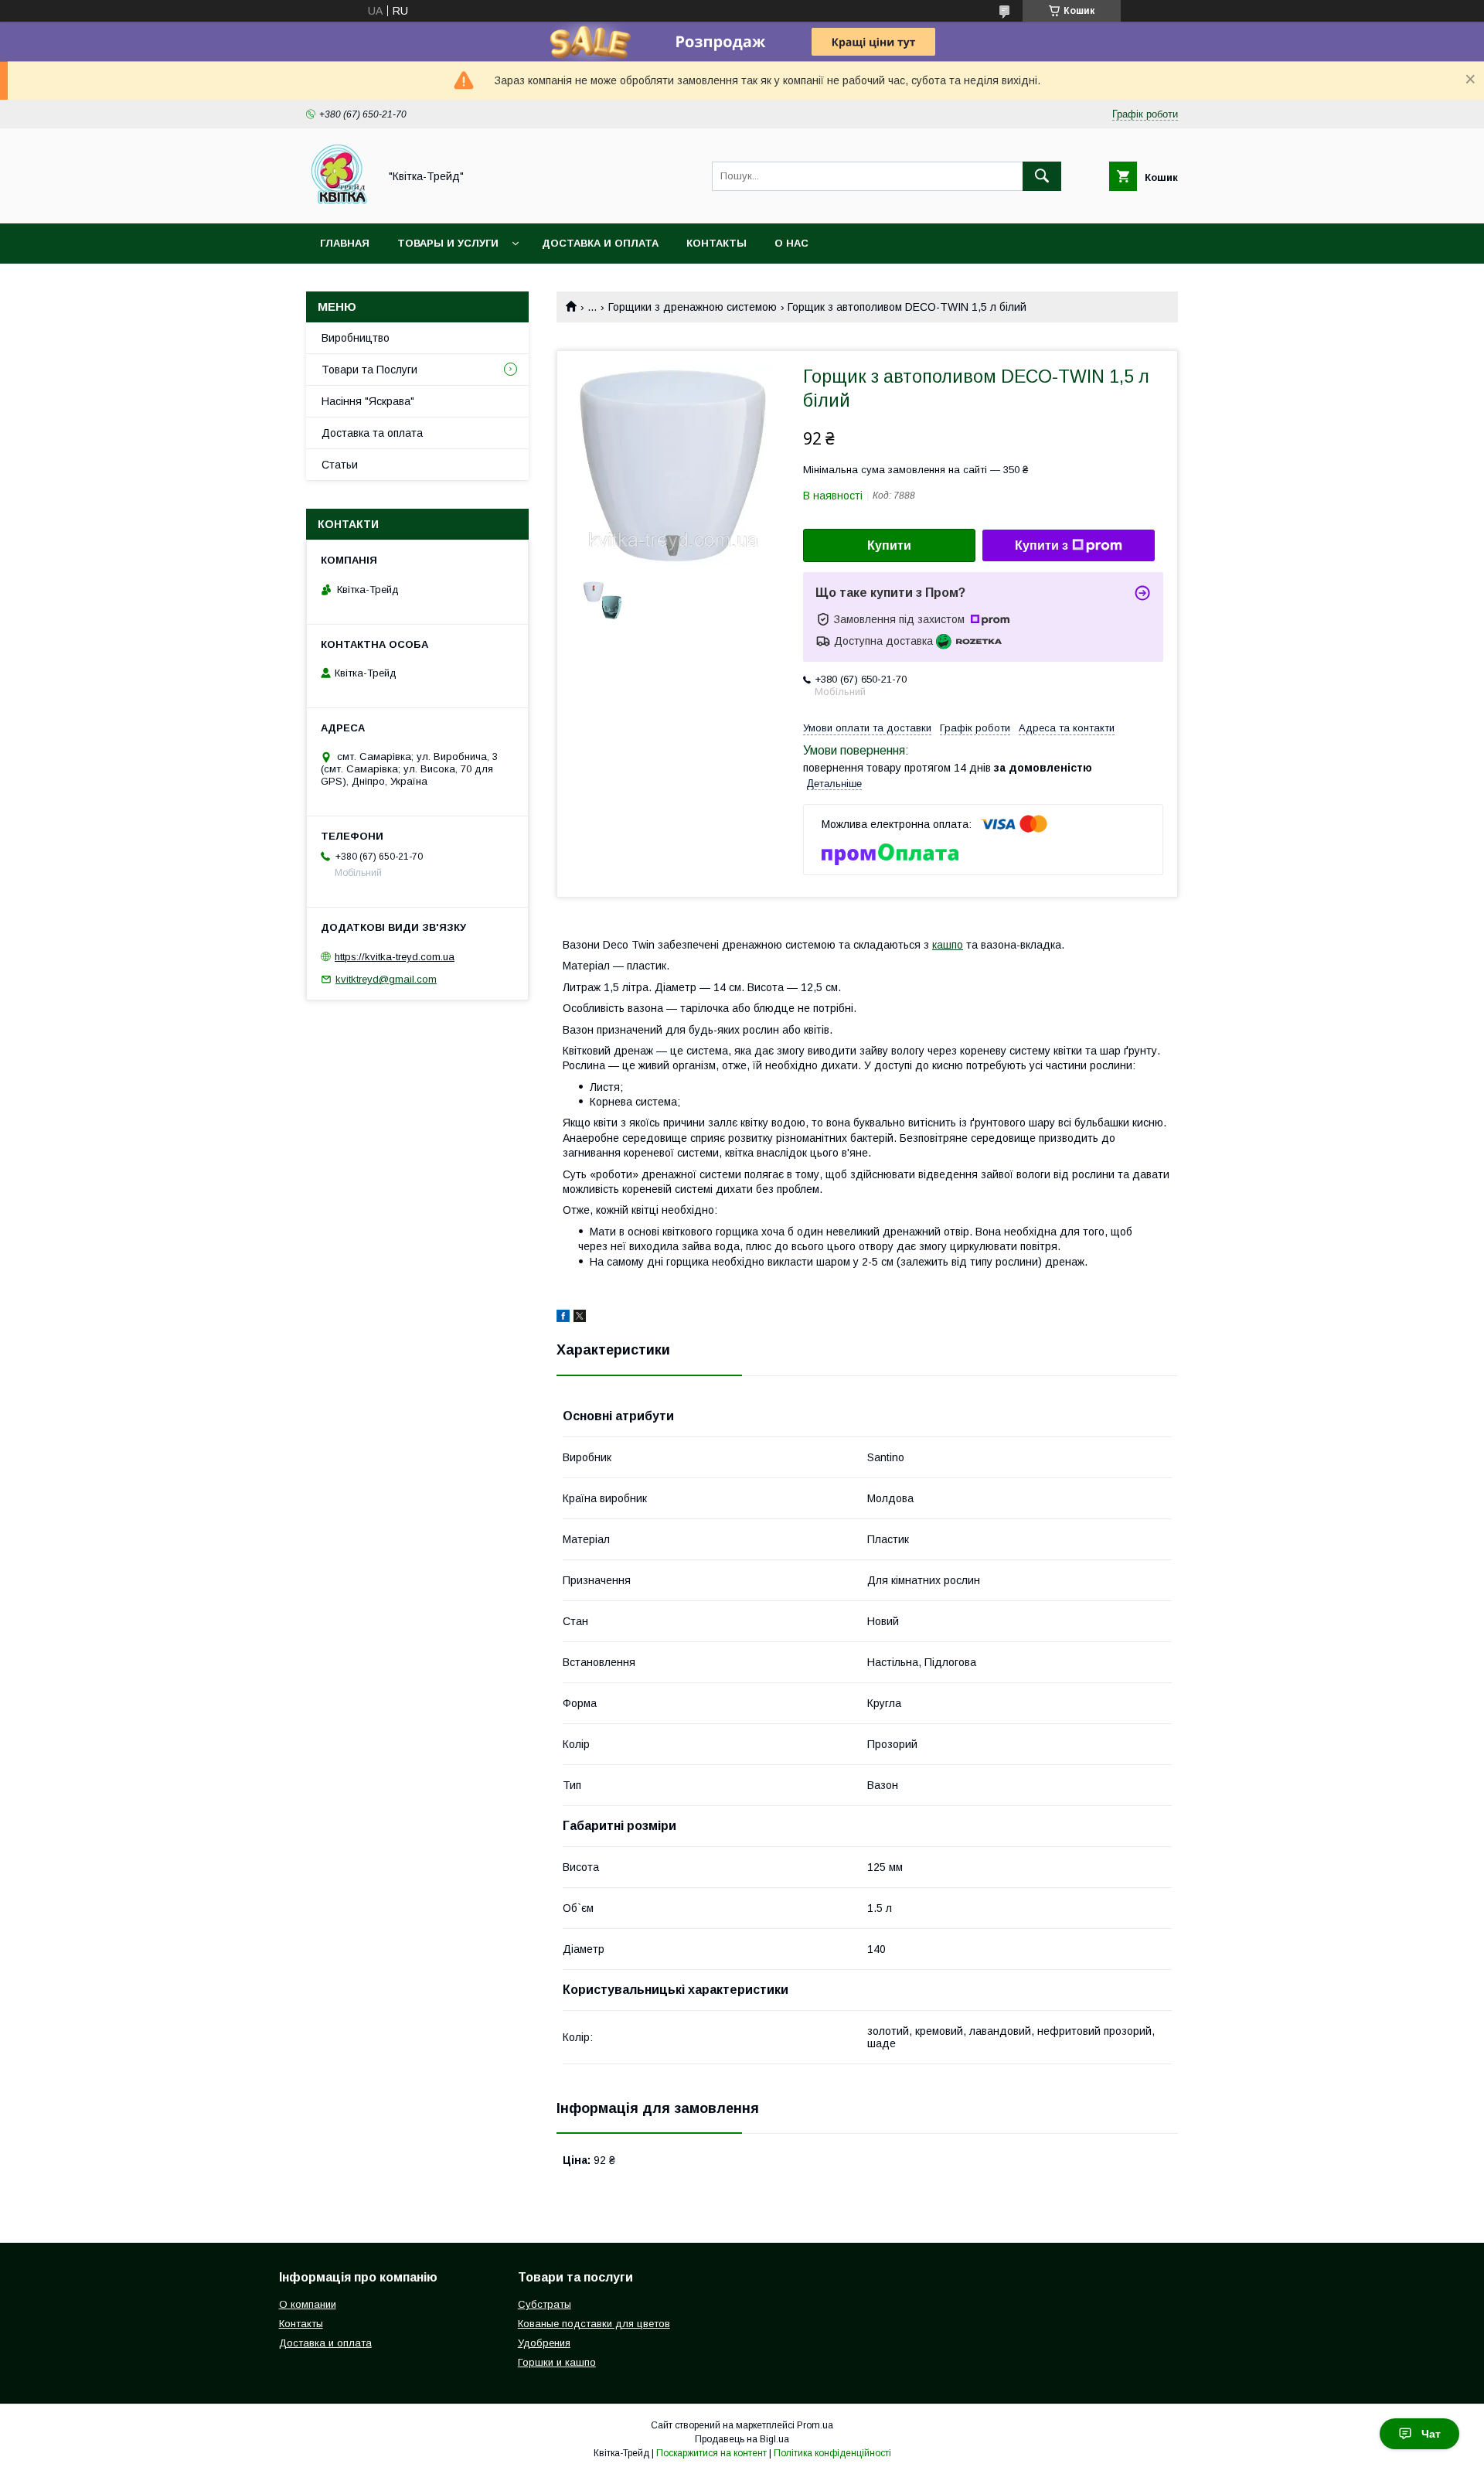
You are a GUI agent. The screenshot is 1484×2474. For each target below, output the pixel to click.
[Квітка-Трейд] (338, 203)
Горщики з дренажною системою (693, 307)
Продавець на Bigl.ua (742, 2439)
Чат (1431, 2434)
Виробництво (356, 338)
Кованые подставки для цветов (594, 2324)
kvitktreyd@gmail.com (386, 979)
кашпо (948, 945)
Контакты (716, 243)
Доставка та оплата (372, 433)
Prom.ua (815, 2425)
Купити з (1042, 545)
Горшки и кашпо (557, 2362)
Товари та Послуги (369, 370)
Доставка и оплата (600, 243)
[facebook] (563, 1318)
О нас (791, 243)
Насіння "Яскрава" (368, 401)
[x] (580, 1318)
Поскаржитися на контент (711, 2453)
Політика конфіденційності (832, 2453)
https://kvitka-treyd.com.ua (395, 957)
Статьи (340, 465)
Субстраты (545, 2304)
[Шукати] (1042, 176)
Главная (345, 243)
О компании (308, 2304)
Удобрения (544, 2343)
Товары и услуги (448, 243)
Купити (889, 545)
